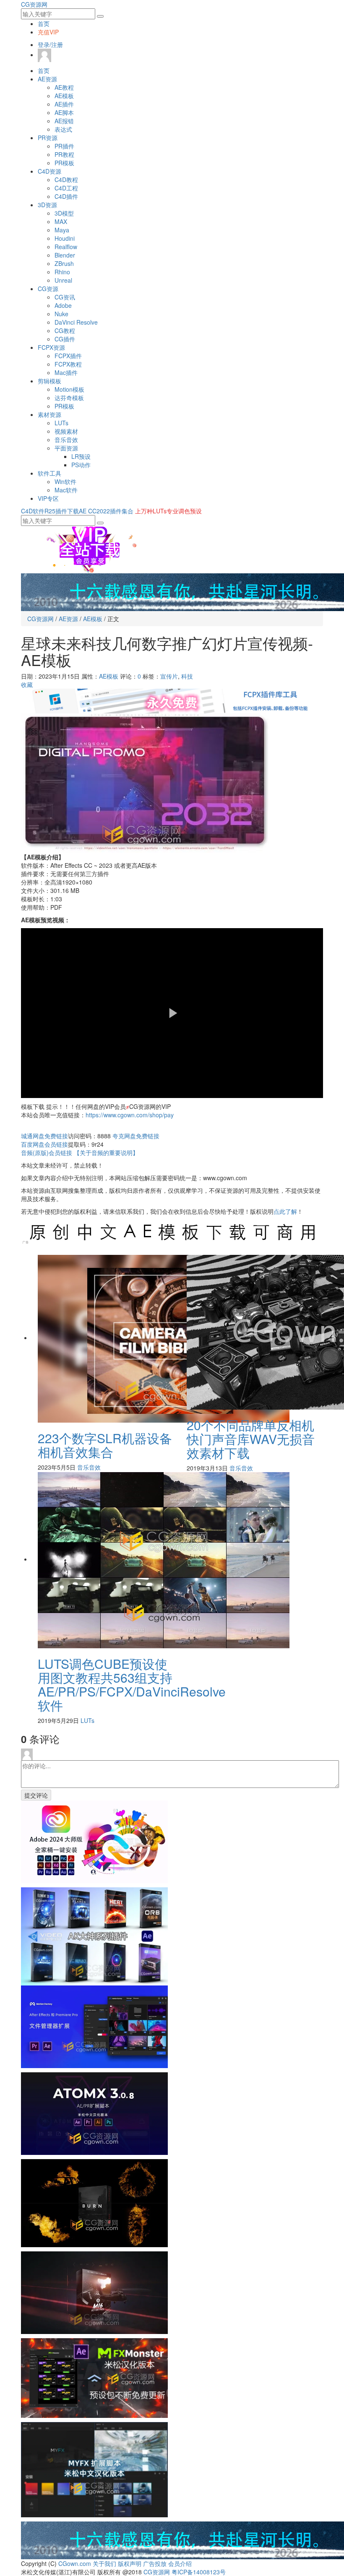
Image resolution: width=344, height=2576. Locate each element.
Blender (65, 255)
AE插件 (64, 104)
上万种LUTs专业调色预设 (168, 511)
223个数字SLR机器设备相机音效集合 (105, 1445)
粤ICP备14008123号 (199, 2572)
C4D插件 (66, 196)
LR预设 (81, 456)
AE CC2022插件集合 (106, 511)
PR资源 (48, 138)
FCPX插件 (68, 356)
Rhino (62, 272)
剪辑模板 (50, 381)
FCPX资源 (51, 347)
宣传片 (169, 676)
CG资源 (48, 289)
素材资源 (50, 414)
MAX (61, 221)
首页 (44, 23)
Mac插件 (66, 372)
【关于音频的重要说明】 (106, 1153)
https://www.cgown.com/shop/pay (130, 1115)
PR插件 (64, 146)
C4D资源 (50, 171)
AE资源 (47, 79)
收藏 (27, 684)
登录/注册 (50, 44)
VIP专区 (48, 498)
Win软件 (65, 481)
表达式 (63, 129)
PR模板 (64, 163)
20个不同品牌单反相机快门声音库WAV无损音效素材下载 (251, 1439)
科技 (187, 676)
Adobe (63, 305)
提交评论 (36, 1795)
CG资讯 (65, 297)
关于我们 (104, 2563)
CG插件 (65, 339)
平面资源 (66, 448)
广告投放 (155, 2563)
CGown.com (75, 2563)
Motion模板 (69, 389)
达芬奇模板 (69, 398)
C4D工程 (66, 188)
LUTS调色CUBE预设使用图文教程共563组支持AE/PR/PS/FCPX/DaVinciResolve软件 (132, 1684)
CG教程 (65, 330)
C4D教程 (66, 180)
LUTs (61, 423)
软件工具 (50, 473)
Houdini (65, 238)
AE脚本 (64, 112)
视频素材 (66, 431)
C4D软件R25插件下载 (50, 511)
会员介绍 (180, 2563)
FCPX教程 (68, 364)
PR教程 (64, 154)
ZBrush (64, 263)
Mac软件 (66, 490)
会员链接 (44, 1144)
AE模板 (64, 96)
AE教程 (64, 87)
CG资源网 (34, 4)
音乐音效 (66, 440)
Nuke (61, 314)
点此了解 (285, 1211)
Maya (62, 230)
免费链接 (44, 1136)
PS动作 (81, 465)
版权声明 (130, 2563)
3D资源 (47, 205)
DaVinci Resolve (76, 322)
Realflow (66, 247)
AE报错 (64, 121)
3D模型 (64, 213)
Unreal (63, 280)
